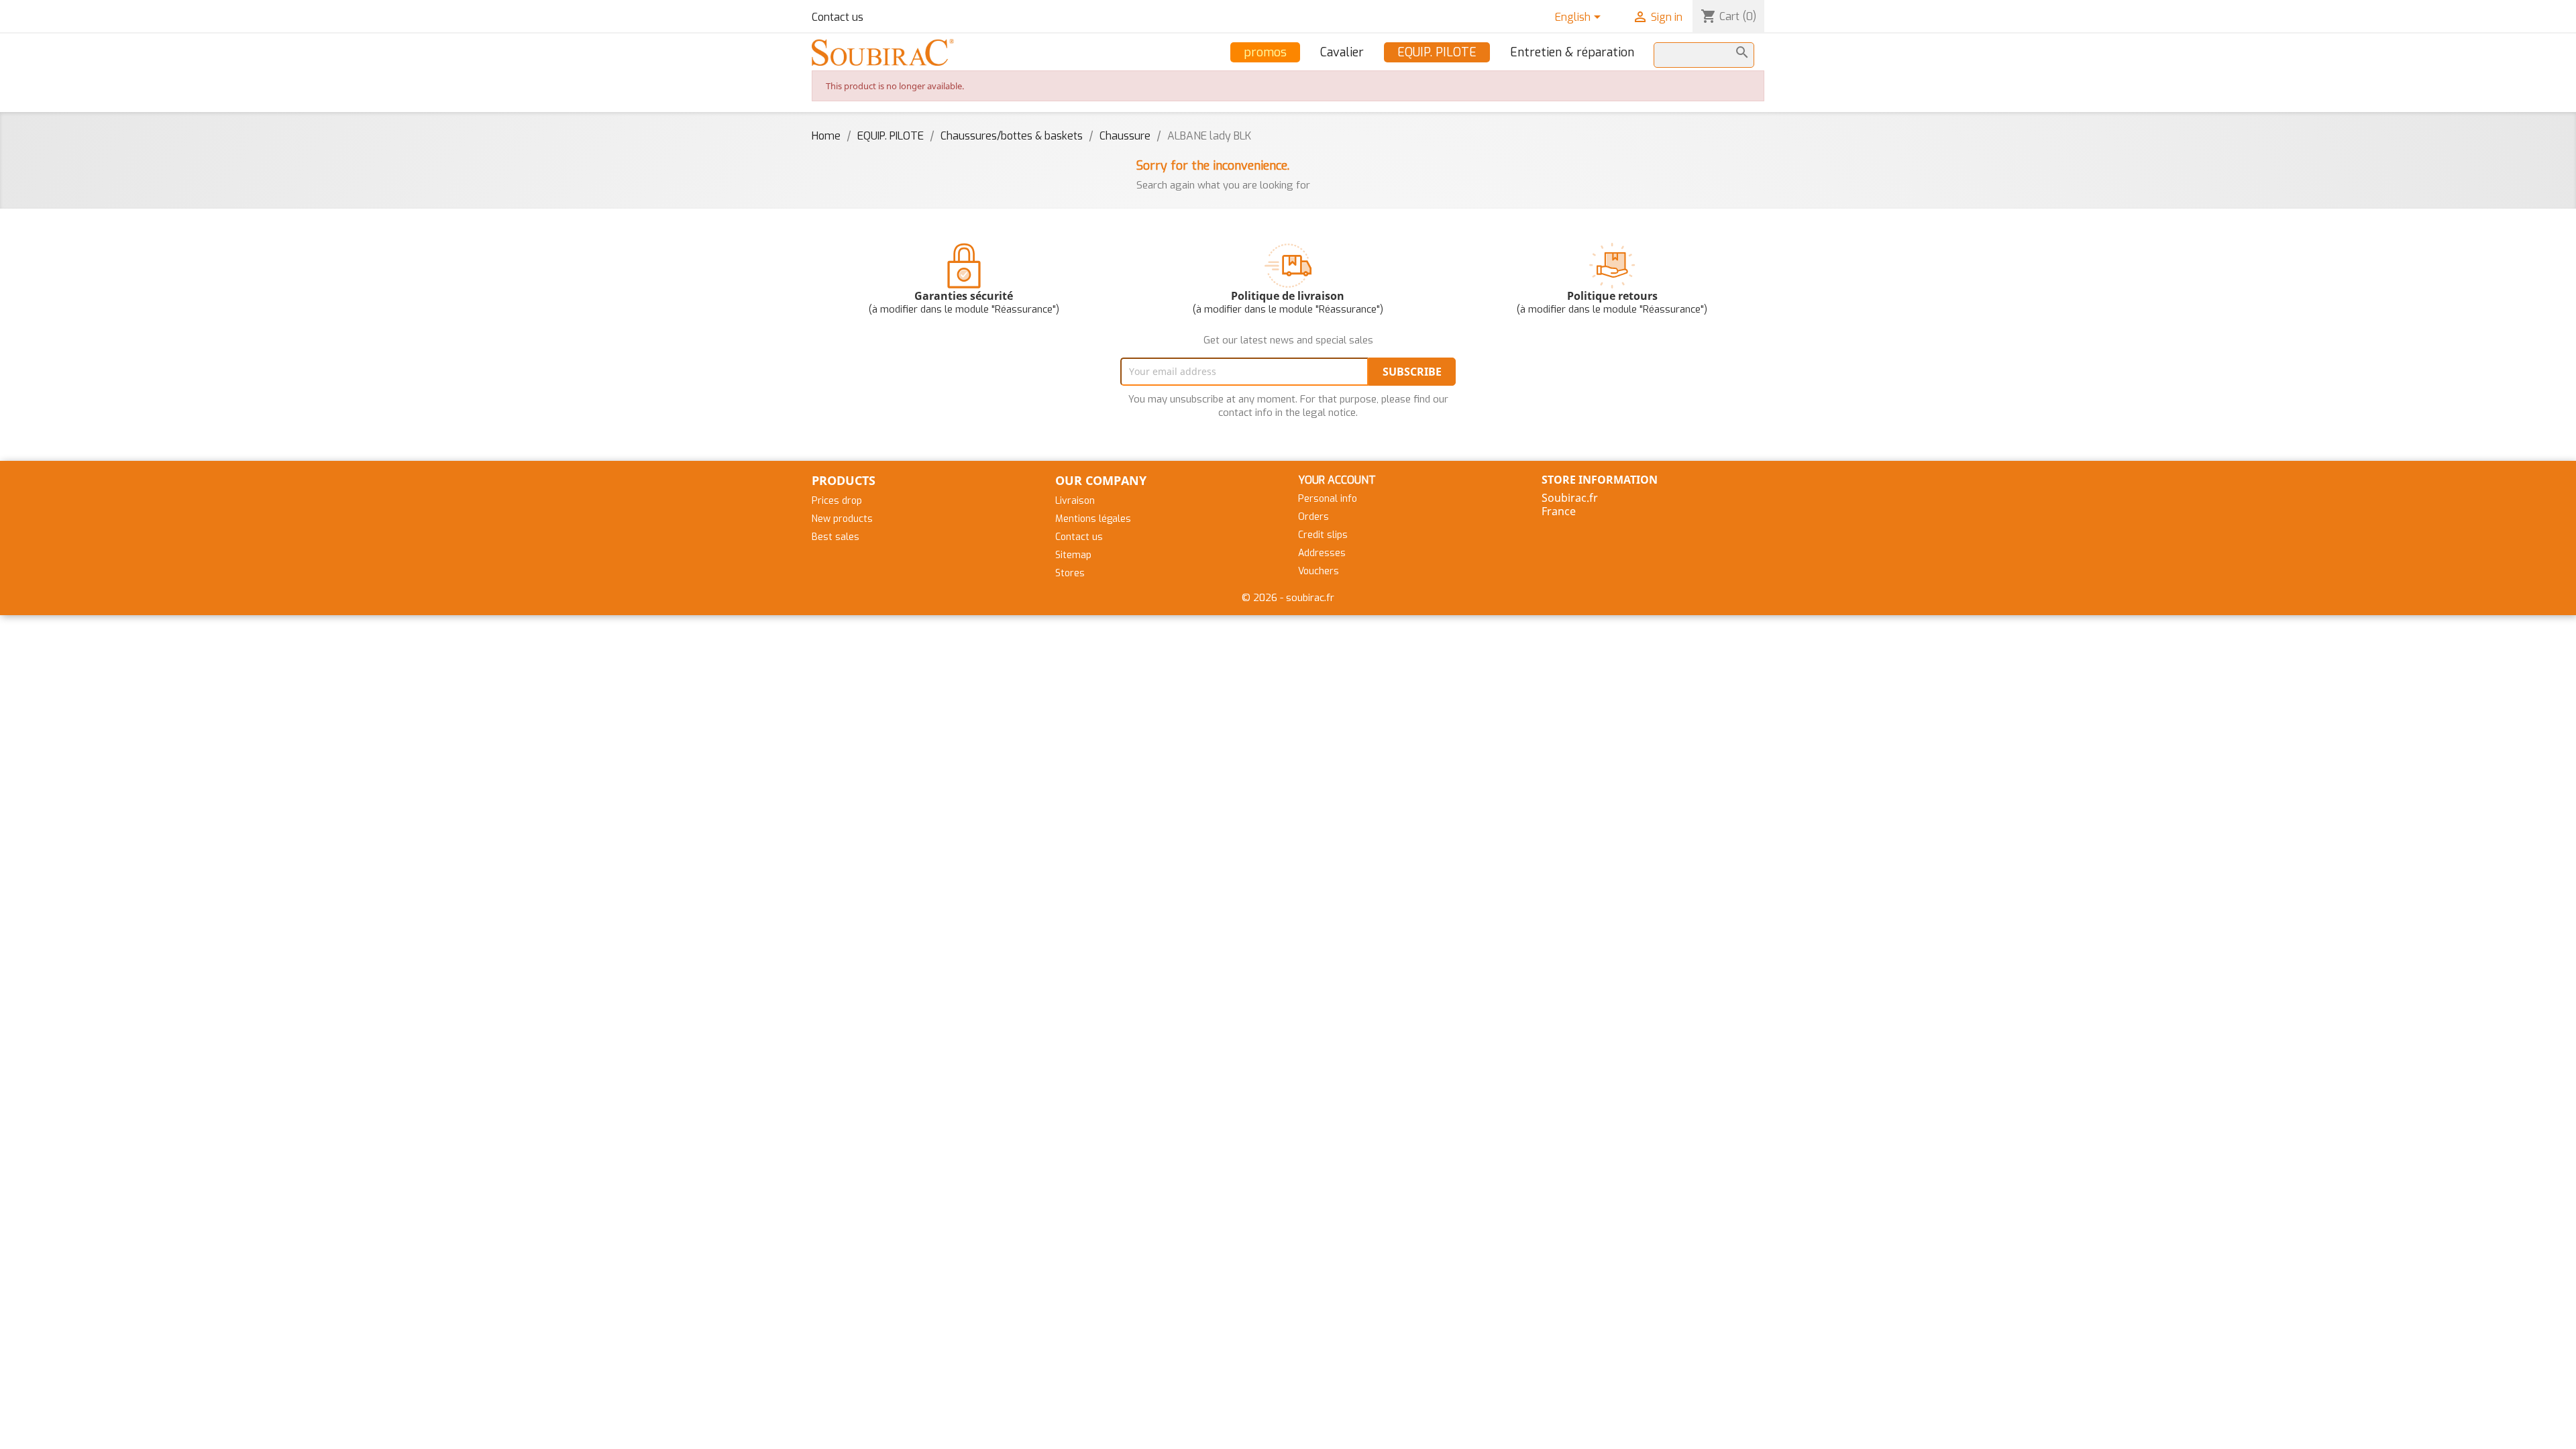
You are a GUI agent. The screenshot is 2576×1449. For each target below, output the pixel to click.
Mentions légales (1093, 519)
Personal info (1328, 499)
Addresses (1322, 553)
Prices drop (837, 501)
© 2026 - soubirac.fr (1288, 598)
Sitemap (1073, 555)
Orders (1313, 517)
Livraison (1075, 501)
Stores (1070, 573)
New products (842, 519)
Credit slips (1323, 535)
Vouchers (1319, 571)
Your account (1337, 480)
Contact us (838, 17)
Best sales (836, 537)
